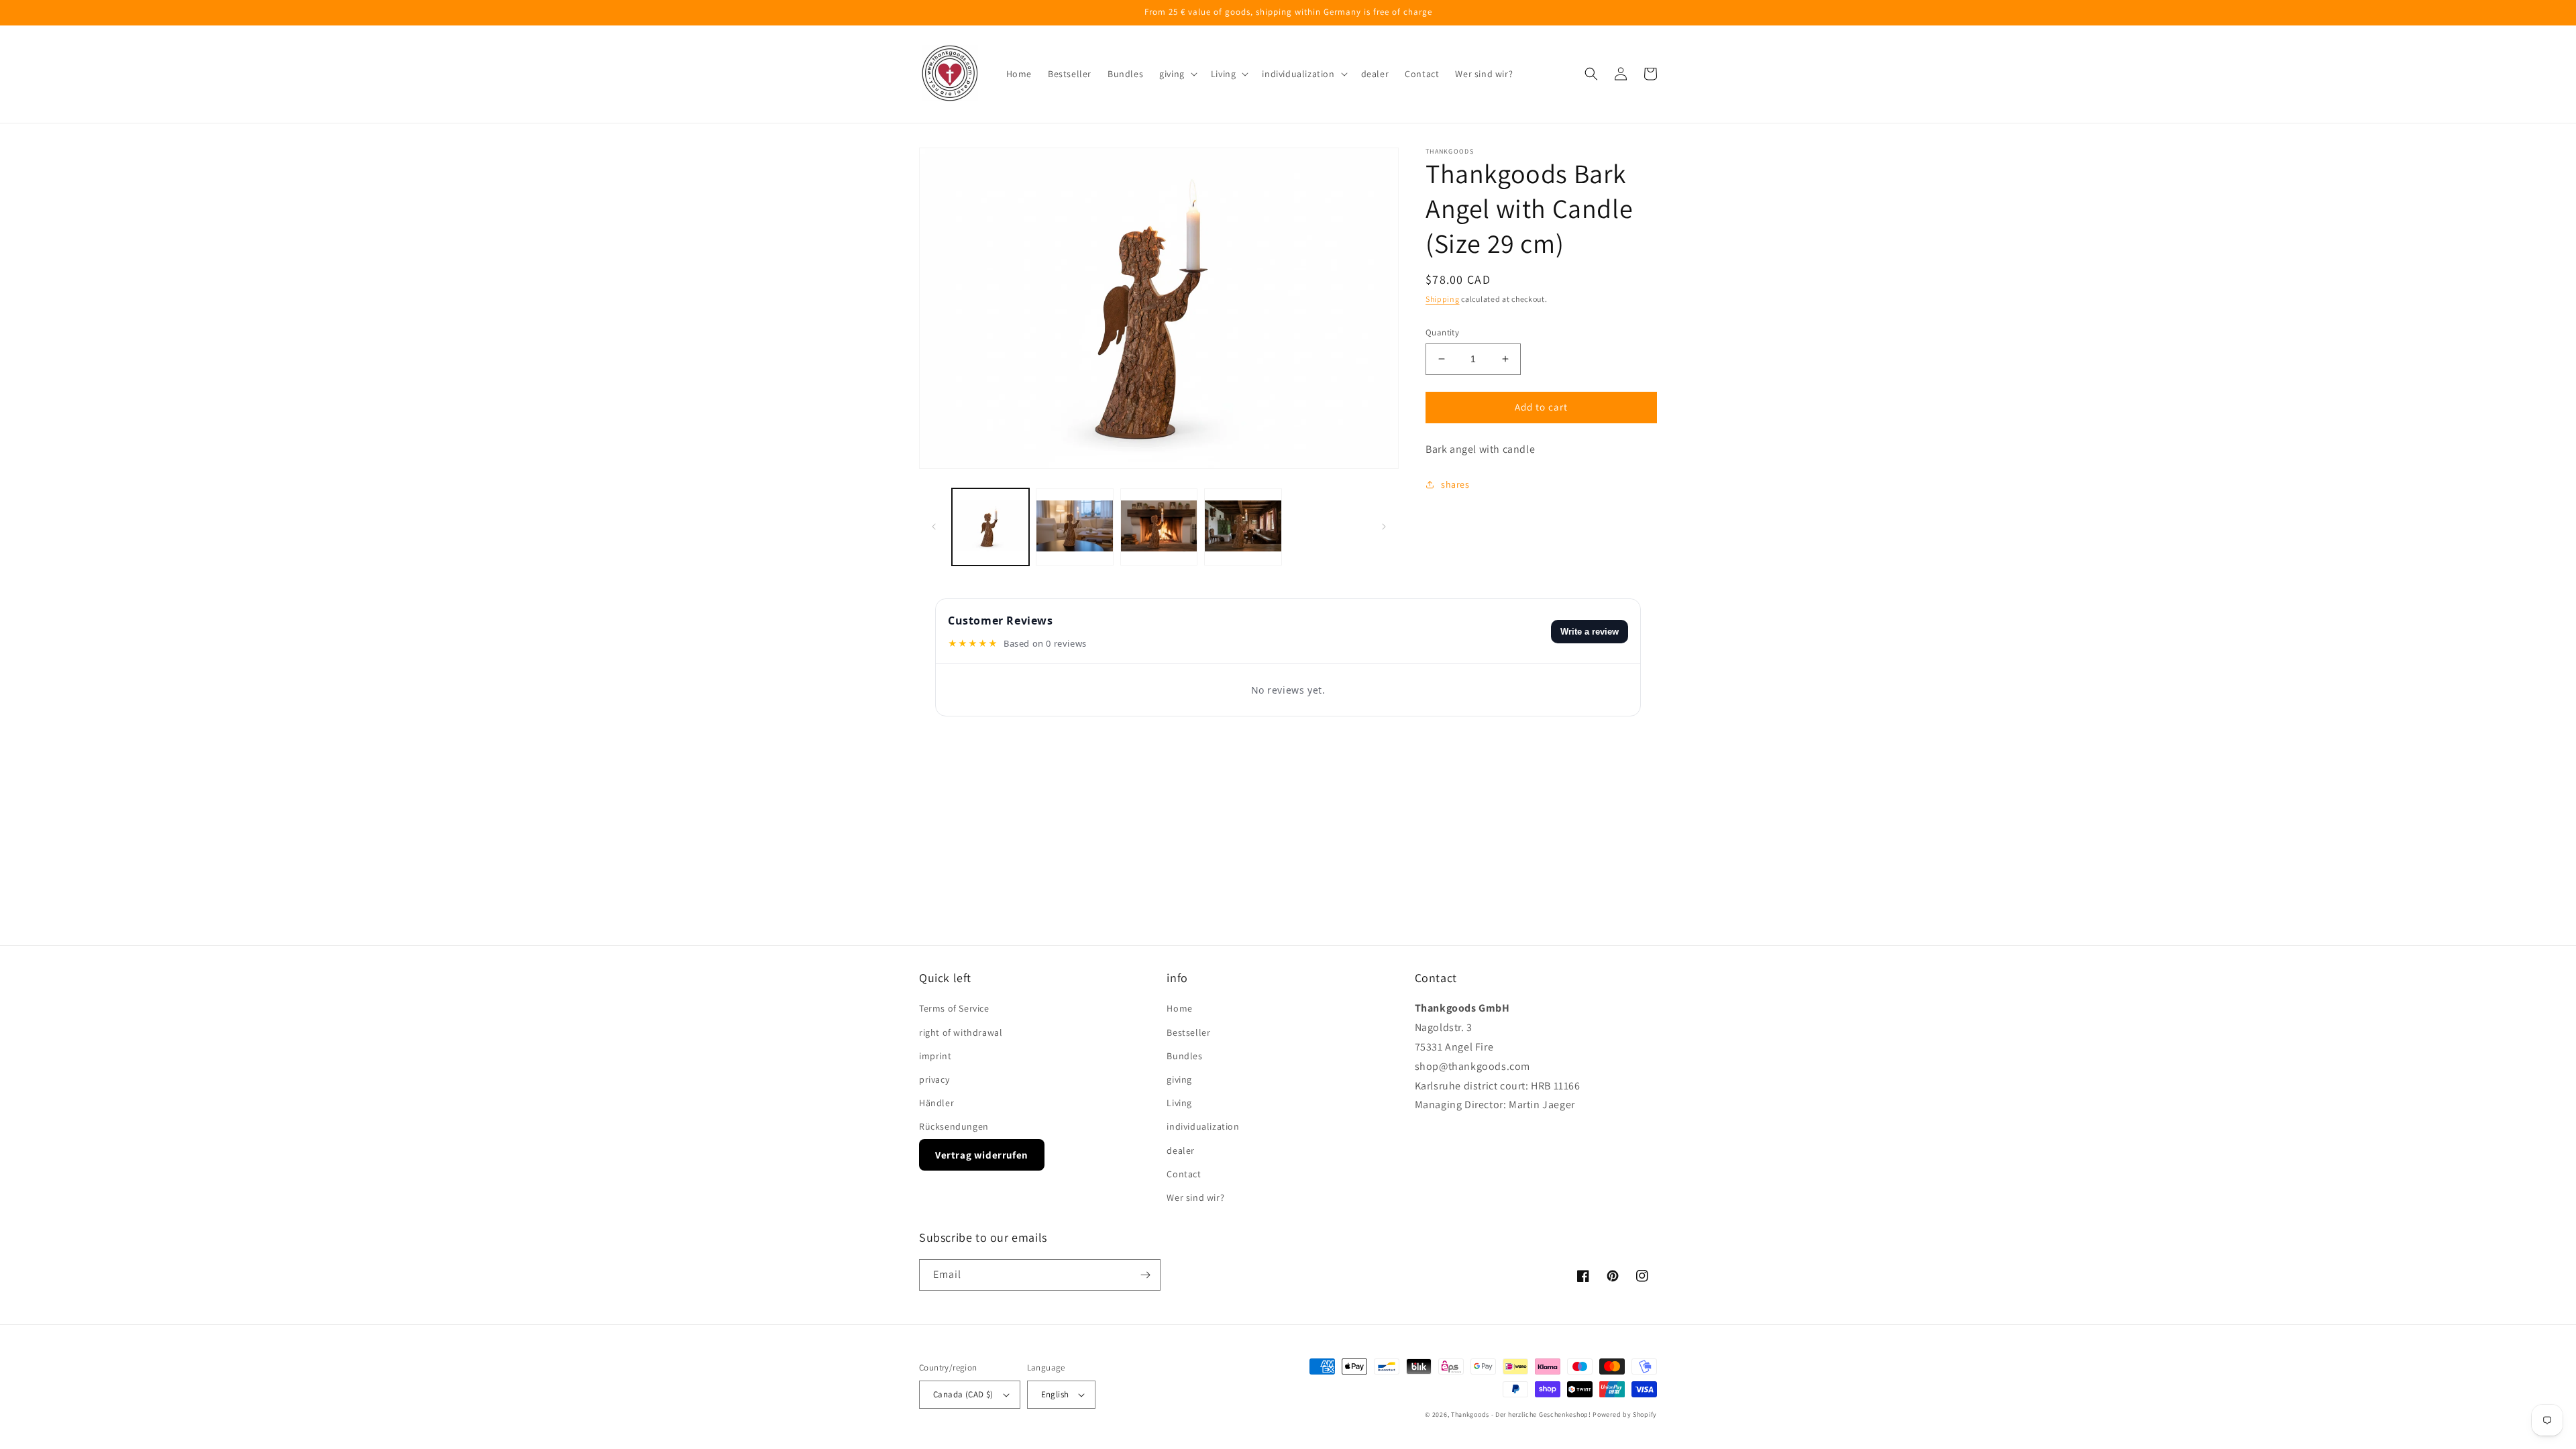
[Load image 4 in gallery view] (1243, 527)
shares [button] (1455, 484)
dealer (1181, 1150)
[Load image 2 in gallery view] (1074, 527)
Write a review (1590, 632)
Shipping (1443, 299)
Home (1179, 1008)
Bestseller (1188, 1032)
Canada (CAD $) (963, 1394)
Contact (1184, 1174)
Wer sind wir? (1195, 1197)
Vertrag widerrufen (982, 1155)
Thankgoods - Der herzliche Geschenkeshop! (1521, 1414)
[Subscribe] (1145, 1275)
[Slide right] (1384, 527)
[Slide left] (934, 527)
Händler (936, 1103)
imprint (935, 1056)
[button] (1177, 74)
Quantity (1442, 332)
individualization (1203, 1126)
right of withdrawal (961, 1032)
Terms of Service (954, 1008)
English (1055, 1394)
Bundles (1184, 1056)
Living (1179, 1103)
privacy (934, 1079)
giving (1179, 1079)
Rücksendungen (954, 1126)
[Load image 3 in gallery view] (1159, 527)
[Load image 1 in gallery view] (990, 527)
